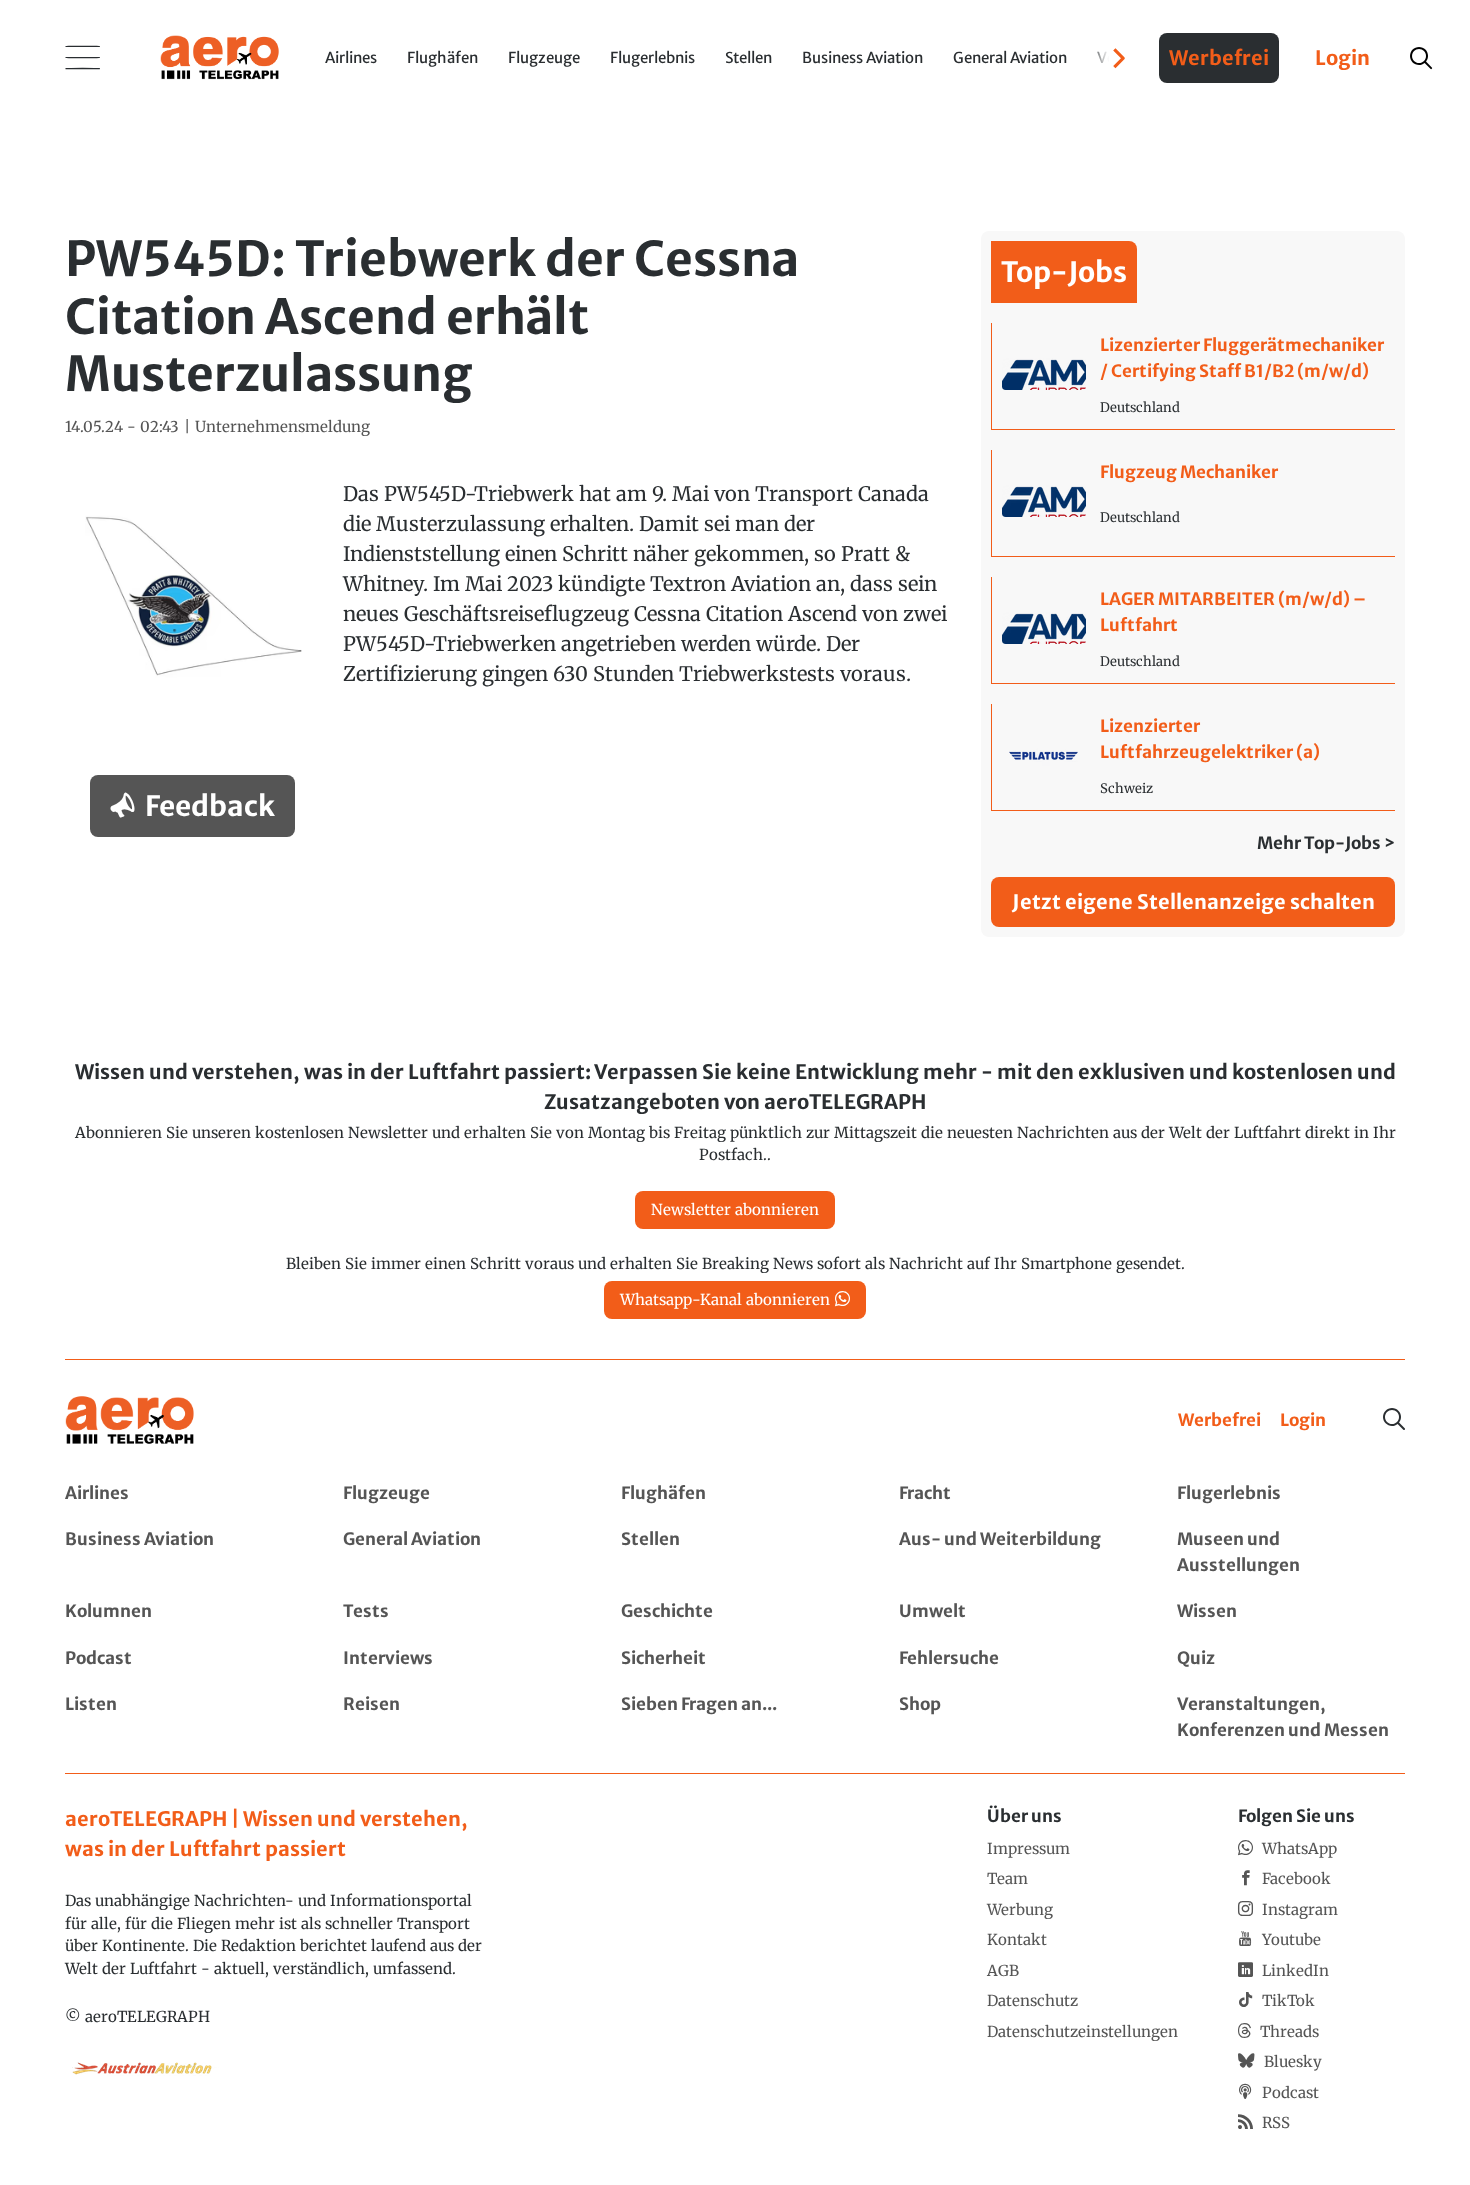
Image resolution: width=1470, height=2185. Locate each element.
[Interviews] (457, 1659)
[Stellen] (735, 1552)
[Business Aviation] (179, 1552)
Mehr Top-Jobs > (1326, 843)
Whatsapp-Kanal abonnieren (725, 1299)
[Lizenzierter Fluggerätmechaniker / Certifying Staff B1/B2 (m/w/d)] (1193, 376)
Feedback (210, 806)
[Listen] (179, 1717)
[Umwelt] (1013, 1612)
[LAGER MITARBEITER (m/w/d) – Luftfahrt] (1193, 630)
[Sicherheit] (735, 1659)
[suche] (1421, 58)
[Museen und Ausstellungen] (1291, 1552)
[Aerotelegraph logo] (220, 56)
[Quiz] (1291, 1659)
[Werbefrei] (1219, 1421)
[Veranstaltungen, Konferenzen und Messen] (1291, 1717)
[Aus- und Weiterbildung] (1013, 1552)
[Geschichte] (735, 1612)
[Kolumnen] (179, 1612)
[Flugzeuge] (457, 1494)
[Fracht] (1013, 1494)
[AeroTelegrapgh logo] (130, 1420)
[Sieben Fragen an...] (735, 1717)
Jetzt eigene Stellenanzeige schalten (1193, 901)
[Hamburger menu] (83, 58)
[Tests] (457, 1612)
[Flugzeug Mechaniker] (1193, 503)
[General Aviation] (457, 1552)
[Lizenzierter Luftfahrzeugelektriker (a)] (1193, 757)
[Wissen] (1291, 1612)
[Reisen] (457, 1717)
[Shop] (1013, 1717)
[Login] (1303, 1421)
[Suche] (1394, 1419)
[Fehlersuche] (1013, 1659)
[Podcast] (179, 1659)
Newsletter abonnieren (735, 1209)
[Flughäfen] (735, 1494)
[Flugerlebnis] (1291, 1494)
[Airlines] (179, 1494)
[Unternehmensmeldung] (282, 427)
